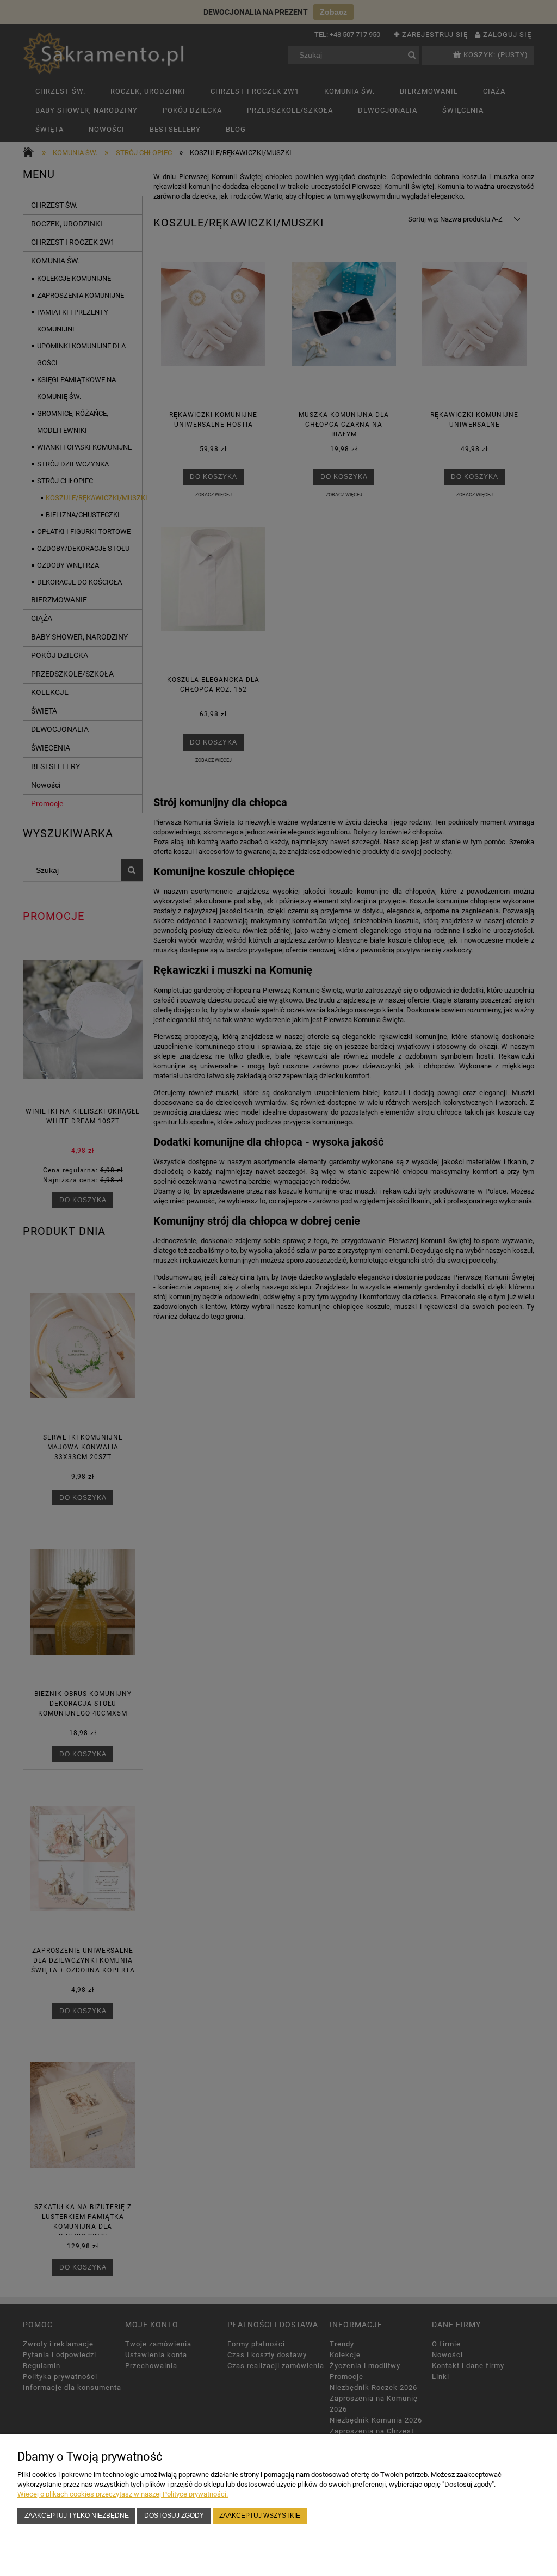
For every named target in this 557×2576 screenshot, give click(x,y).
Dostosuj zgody (174, 2515)
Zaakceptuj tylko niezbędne (77, 2515)
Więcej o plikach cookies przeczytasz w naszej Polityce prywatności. (123, 2494)
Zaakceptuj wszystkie (260, 2515)
